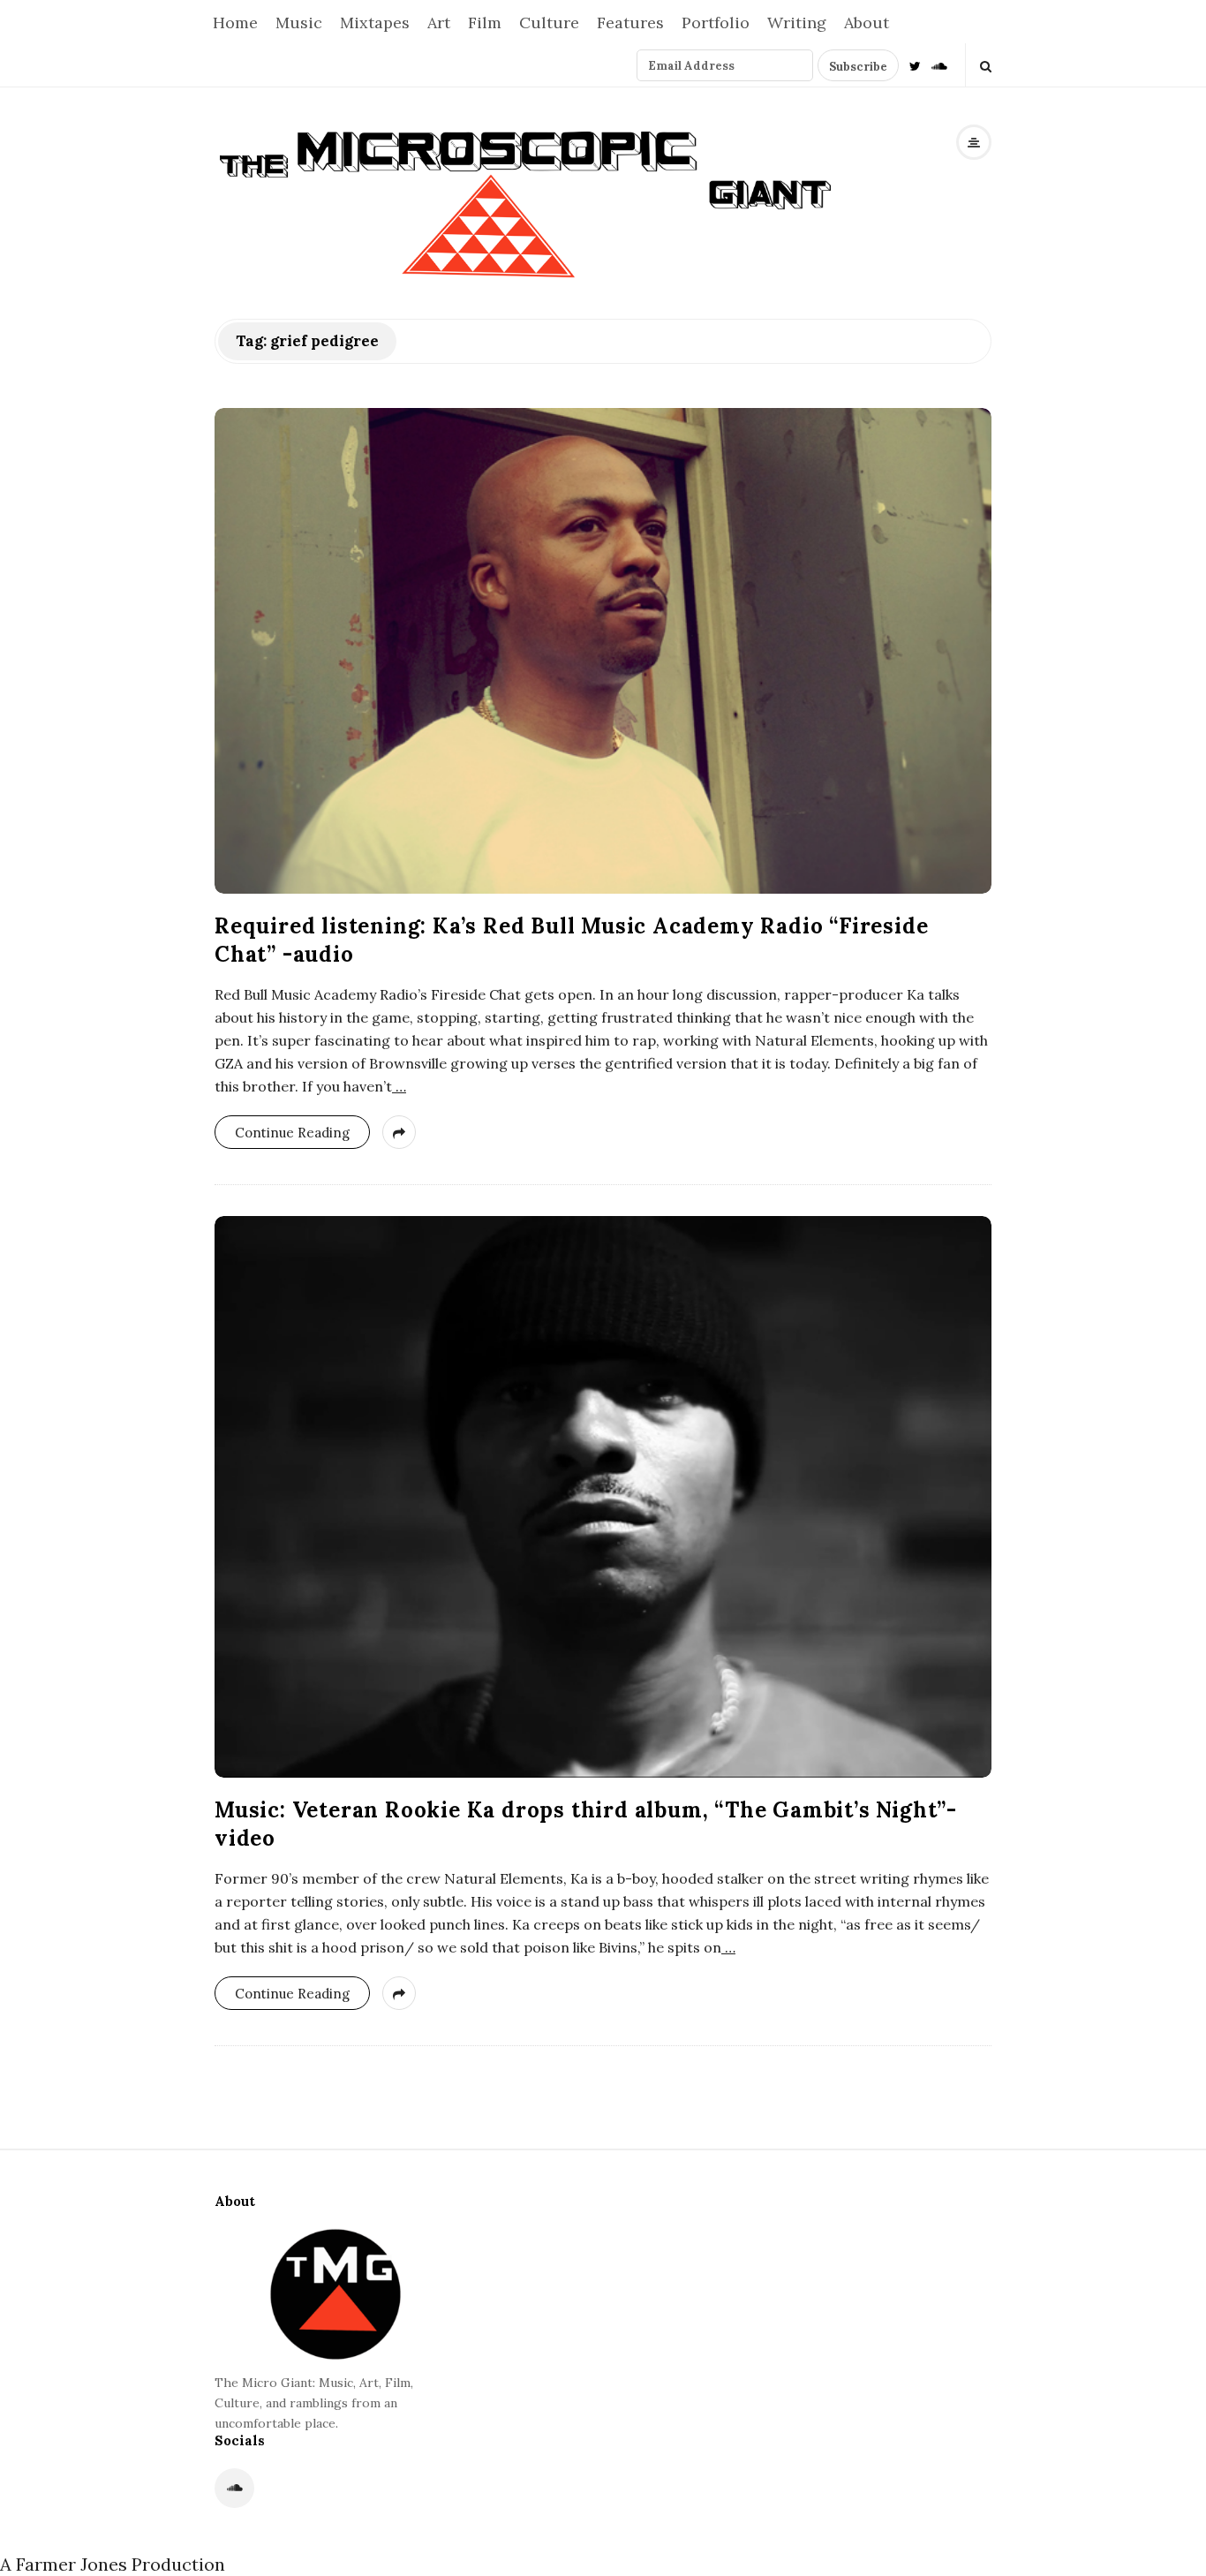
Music (299, 23)
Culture (549, 23)
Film (485, 23)
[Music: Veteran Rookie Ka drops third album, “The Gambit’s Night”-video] (603, 1497)
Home (235, 23)
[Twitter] (915, 65)
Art (439, 23)
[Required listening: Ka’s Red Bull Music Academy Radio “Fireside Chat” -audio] (603, 651)
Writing (797, 23)
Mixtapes (375, 23)
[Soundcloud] (939, 65)
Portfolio (716, 23)
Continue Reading (292, 1133)
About (867, 23)
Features (630, 23)
